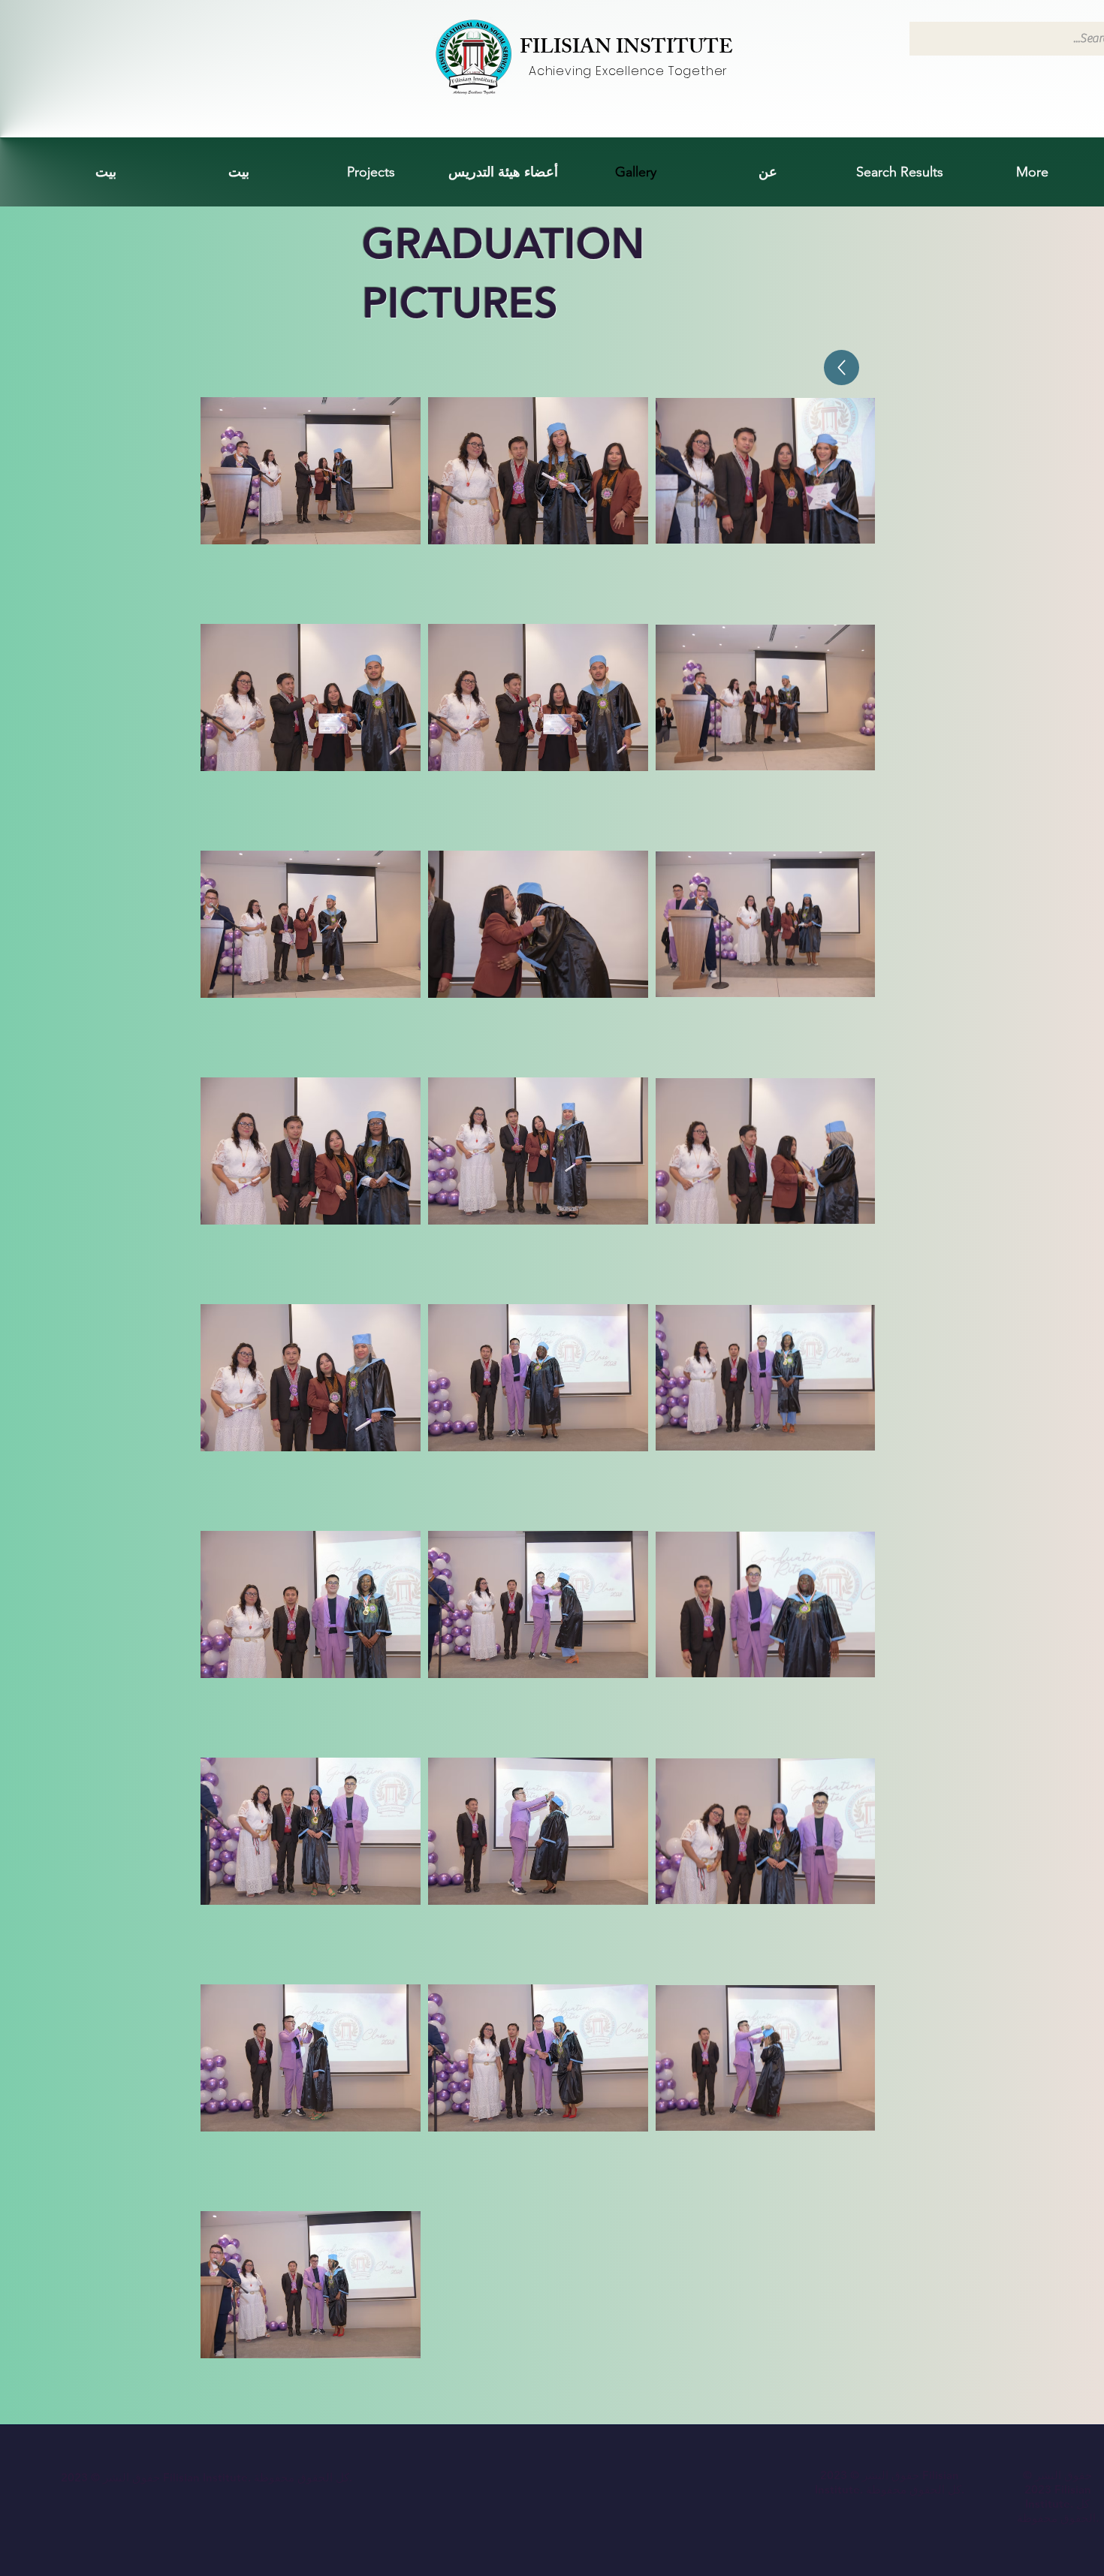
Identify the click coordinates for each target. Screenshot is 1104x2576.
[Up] (842, 368)
